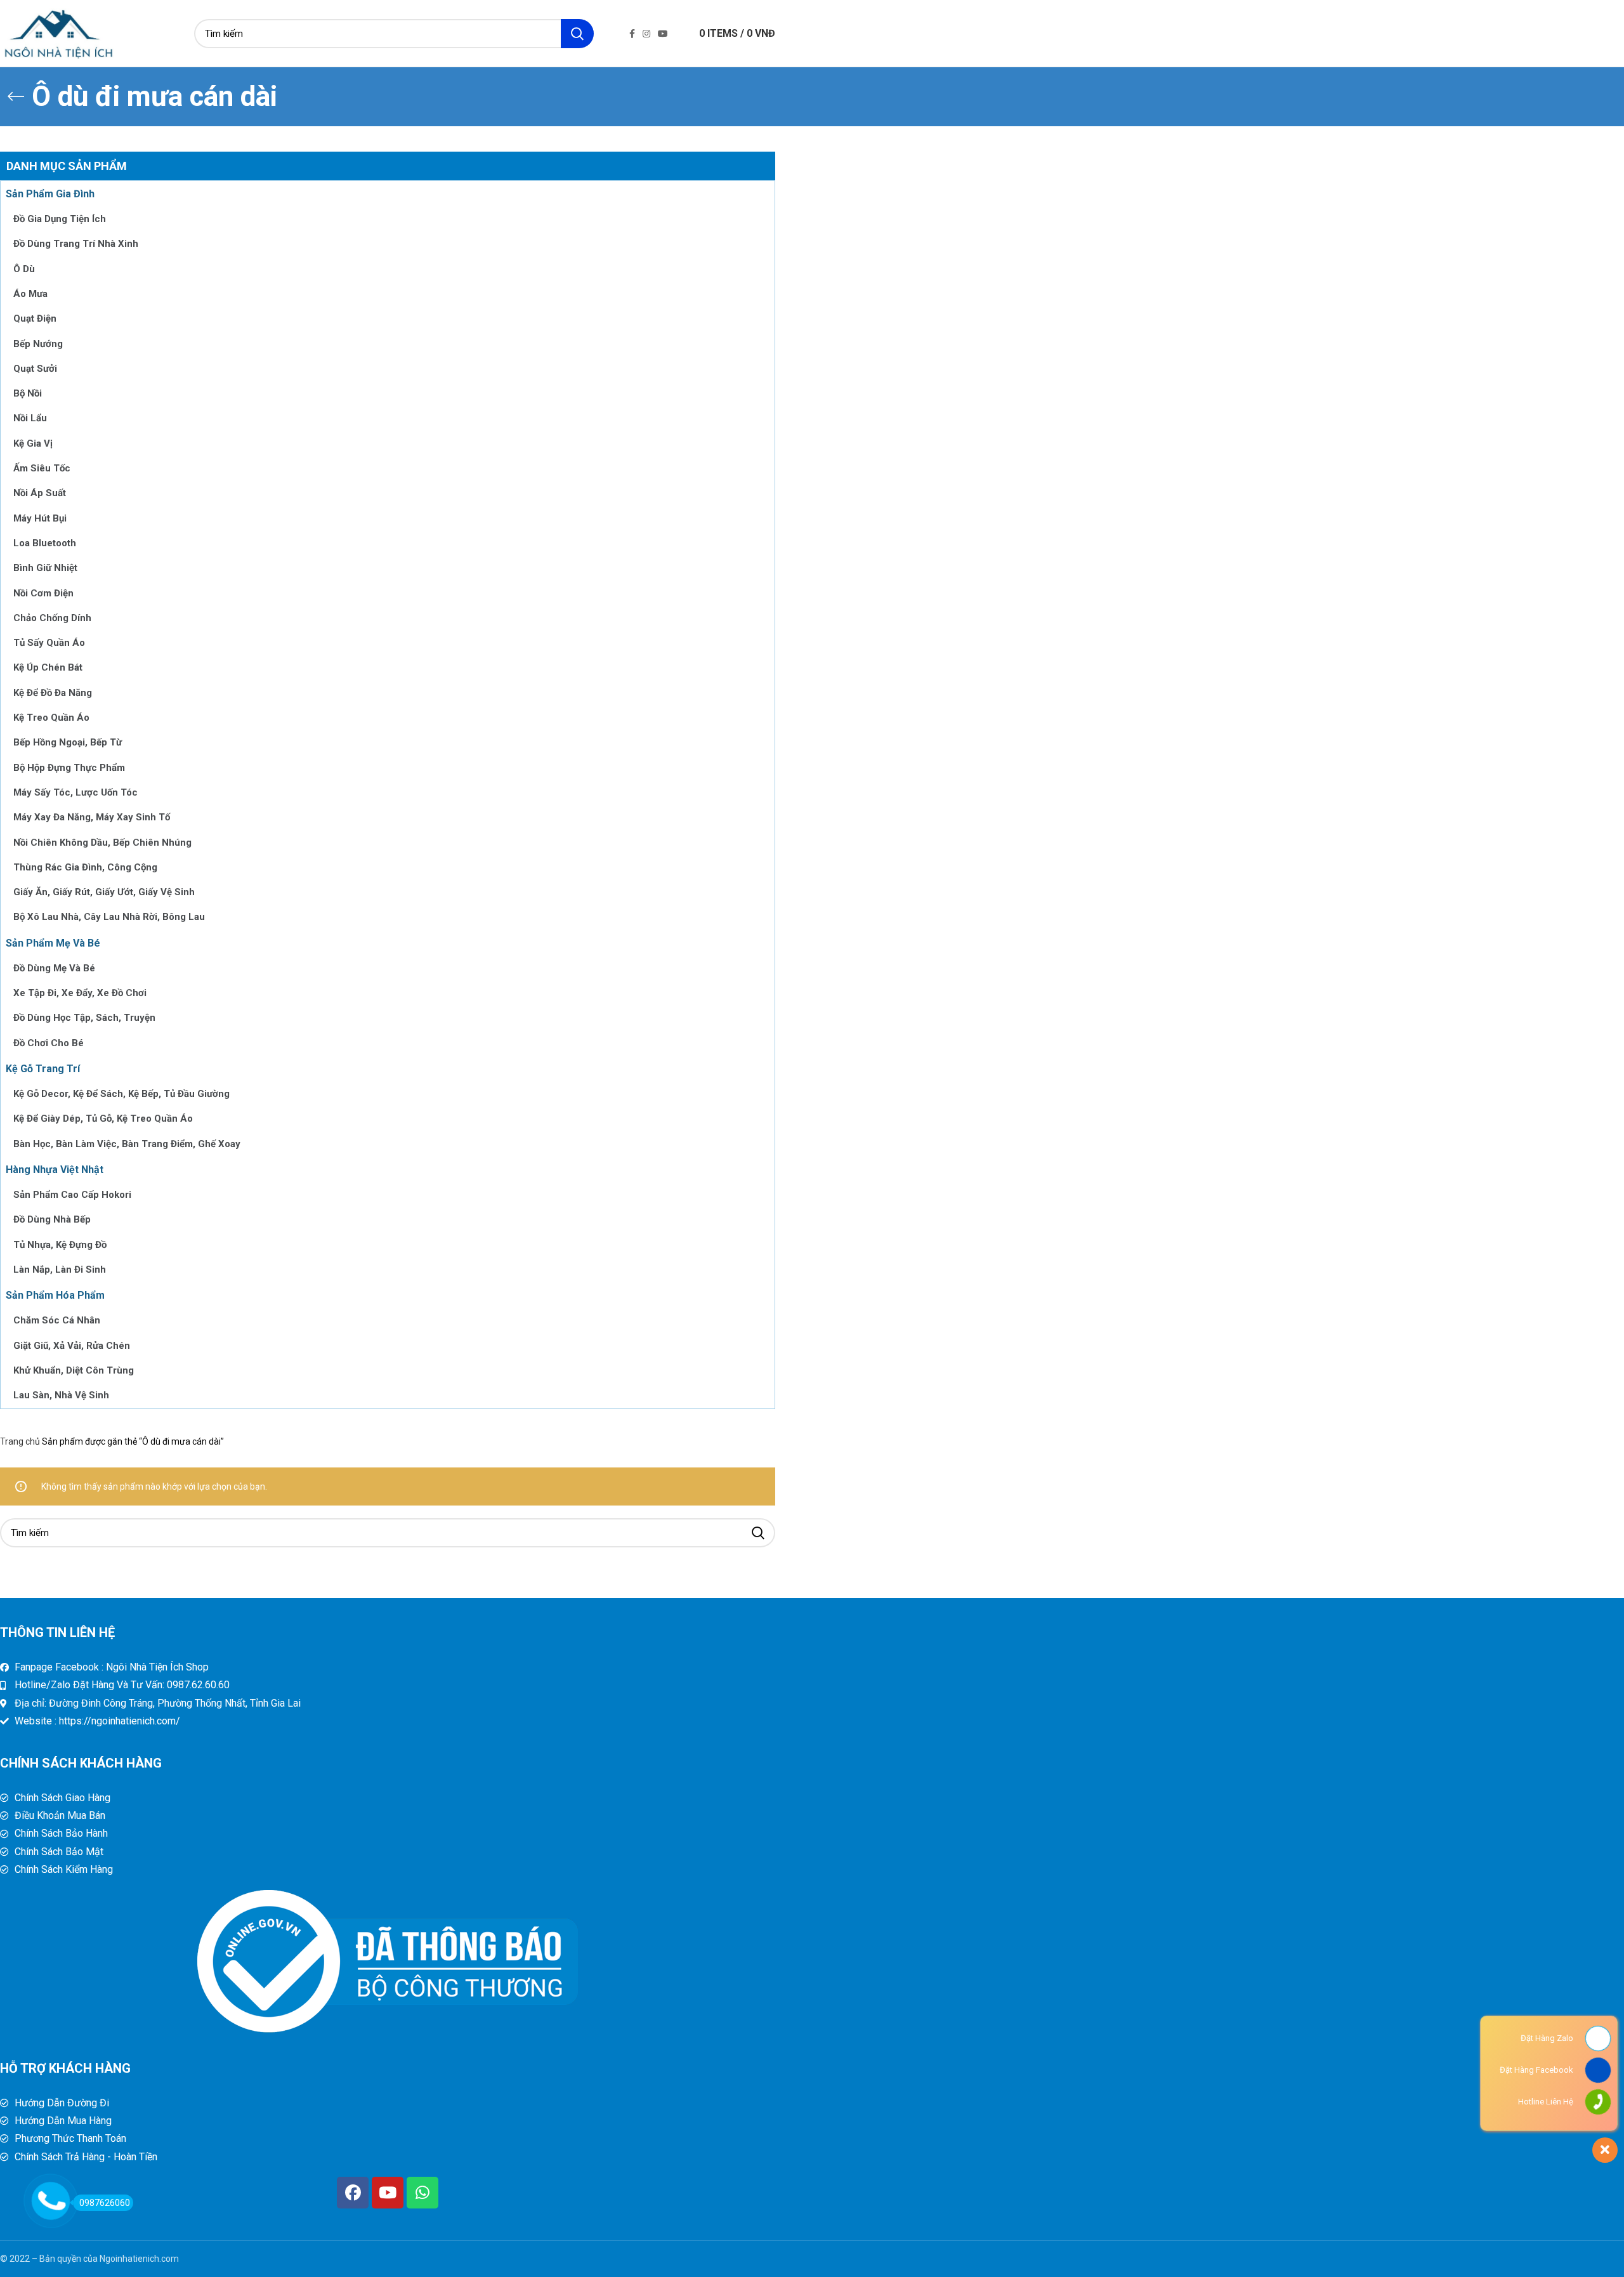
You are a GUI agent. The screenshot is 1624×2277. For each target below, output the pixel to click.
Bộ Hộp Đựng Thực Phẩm (69, 768)
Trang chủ (21, 1441)
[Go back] (16, 96)
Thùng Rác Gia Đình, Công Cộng (85, 867)
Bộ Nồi (28, 393)
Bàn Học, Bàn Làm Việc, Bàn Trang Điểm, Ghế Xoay (127, 1144)
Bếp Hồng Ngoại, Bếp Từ (68, 742)
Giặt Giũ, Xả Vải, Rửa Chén (72, 1346)
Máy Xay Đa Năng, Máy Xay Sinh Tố (92, 817)
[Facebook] (353, 2193)
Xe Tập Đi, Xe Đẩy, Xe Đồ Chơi (80, 993)
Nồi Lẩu (30, 418)
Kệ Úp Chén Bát (48, 667)
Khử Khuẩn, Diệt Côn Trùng (74, 1370)
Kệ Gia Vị (33, 443)
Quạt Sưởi (35, 369)
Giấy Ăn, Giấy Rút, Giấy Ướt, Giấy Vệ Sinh (104, 892)
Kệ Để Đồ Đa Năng (53, 693)
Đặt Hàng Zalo (1547, 2038)
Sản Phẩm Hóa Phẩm (55, 1295)
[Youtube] (388, 2193)
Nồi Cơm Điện (43, 593)
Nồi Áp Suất (40, 493)
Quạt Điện (35, 318)
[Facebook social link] (632, 34)
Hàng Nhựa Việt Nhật (55, 1170)
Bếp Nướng (38, 344)
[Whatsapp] (422, 2193)
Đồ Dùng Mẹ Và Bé (54, 968)
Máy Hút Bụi (40, 518)
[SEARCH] (577, 34)
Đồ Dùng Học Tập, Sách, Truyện (84, 1018)
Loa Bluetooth (45, 543)
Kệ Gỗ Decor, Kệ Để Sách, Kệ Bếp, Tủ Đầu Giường (121, 1094)
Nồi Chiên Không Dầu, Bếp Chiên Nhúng (102, 843)
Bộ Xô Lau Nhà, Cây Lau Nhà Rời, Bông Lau (109, 917)
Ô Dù (24, 269)
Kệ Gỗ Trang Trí (43, 1069)
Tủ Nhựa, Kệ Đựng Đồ (60, 1245)
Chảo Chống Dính (52, 618)
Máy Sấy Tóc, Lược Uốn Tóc (75, 792)
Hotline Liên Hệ (1546, 2102)
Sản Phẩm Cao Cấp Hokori (72, 1195)
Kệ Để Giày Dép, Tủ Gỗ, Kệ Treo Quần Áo (103, 1119)
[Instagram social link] (646, 34)
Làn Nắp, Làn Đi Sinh (60, 1270)
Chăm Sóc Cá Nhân (57, 1320)
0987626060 (105, 2203)
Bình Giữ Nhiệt (45, 568)
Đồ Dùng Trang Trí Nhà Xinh (76, 244)
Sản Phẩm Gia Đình (50, 194)
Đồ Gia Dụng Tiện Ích (60, 219)
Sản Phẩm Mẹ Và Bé (53, 943)
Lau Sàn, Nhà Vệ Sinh (61, 1395)
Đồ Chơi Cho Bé (49, 1043)
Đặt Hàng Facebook (1536, 2070)
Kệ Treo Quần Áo (51, 718)
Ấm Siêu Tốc (42, 468)
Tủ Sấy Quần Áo (49, 643)
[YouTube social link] (663, 34)
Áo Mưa (30, 294)
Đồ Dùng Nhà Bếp (52, 1219)
